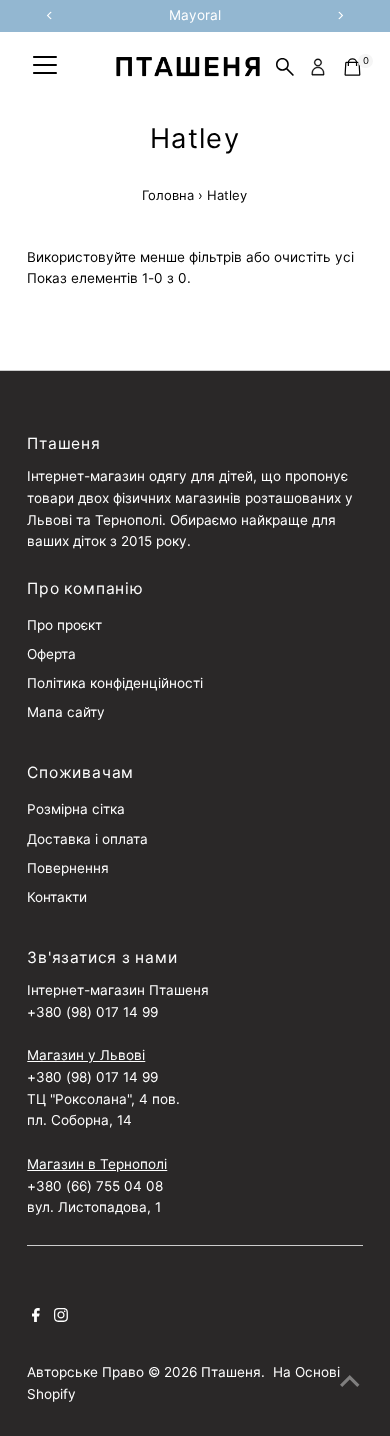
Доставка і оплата (87, 839)
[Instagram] (61, 1317)
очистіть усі (314, 257)
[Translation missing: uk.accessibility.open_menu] (45, 67)
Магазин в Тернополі (97, 1164)
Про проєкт (64, 625)
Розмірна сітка (76, 809)
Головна (168, 195)
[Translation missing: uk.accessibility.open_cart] (352, 67)
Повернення (68, 868)
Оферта (51, 654)
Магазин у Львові (86, 1055)
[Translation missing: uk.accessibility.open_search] (285, 67)
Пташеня (231, 1372)
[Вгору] (350, 1381)
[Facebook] (36, 1317)
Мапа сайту (66, 712)
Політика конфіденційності (115, 683)
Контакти (57, 897)
